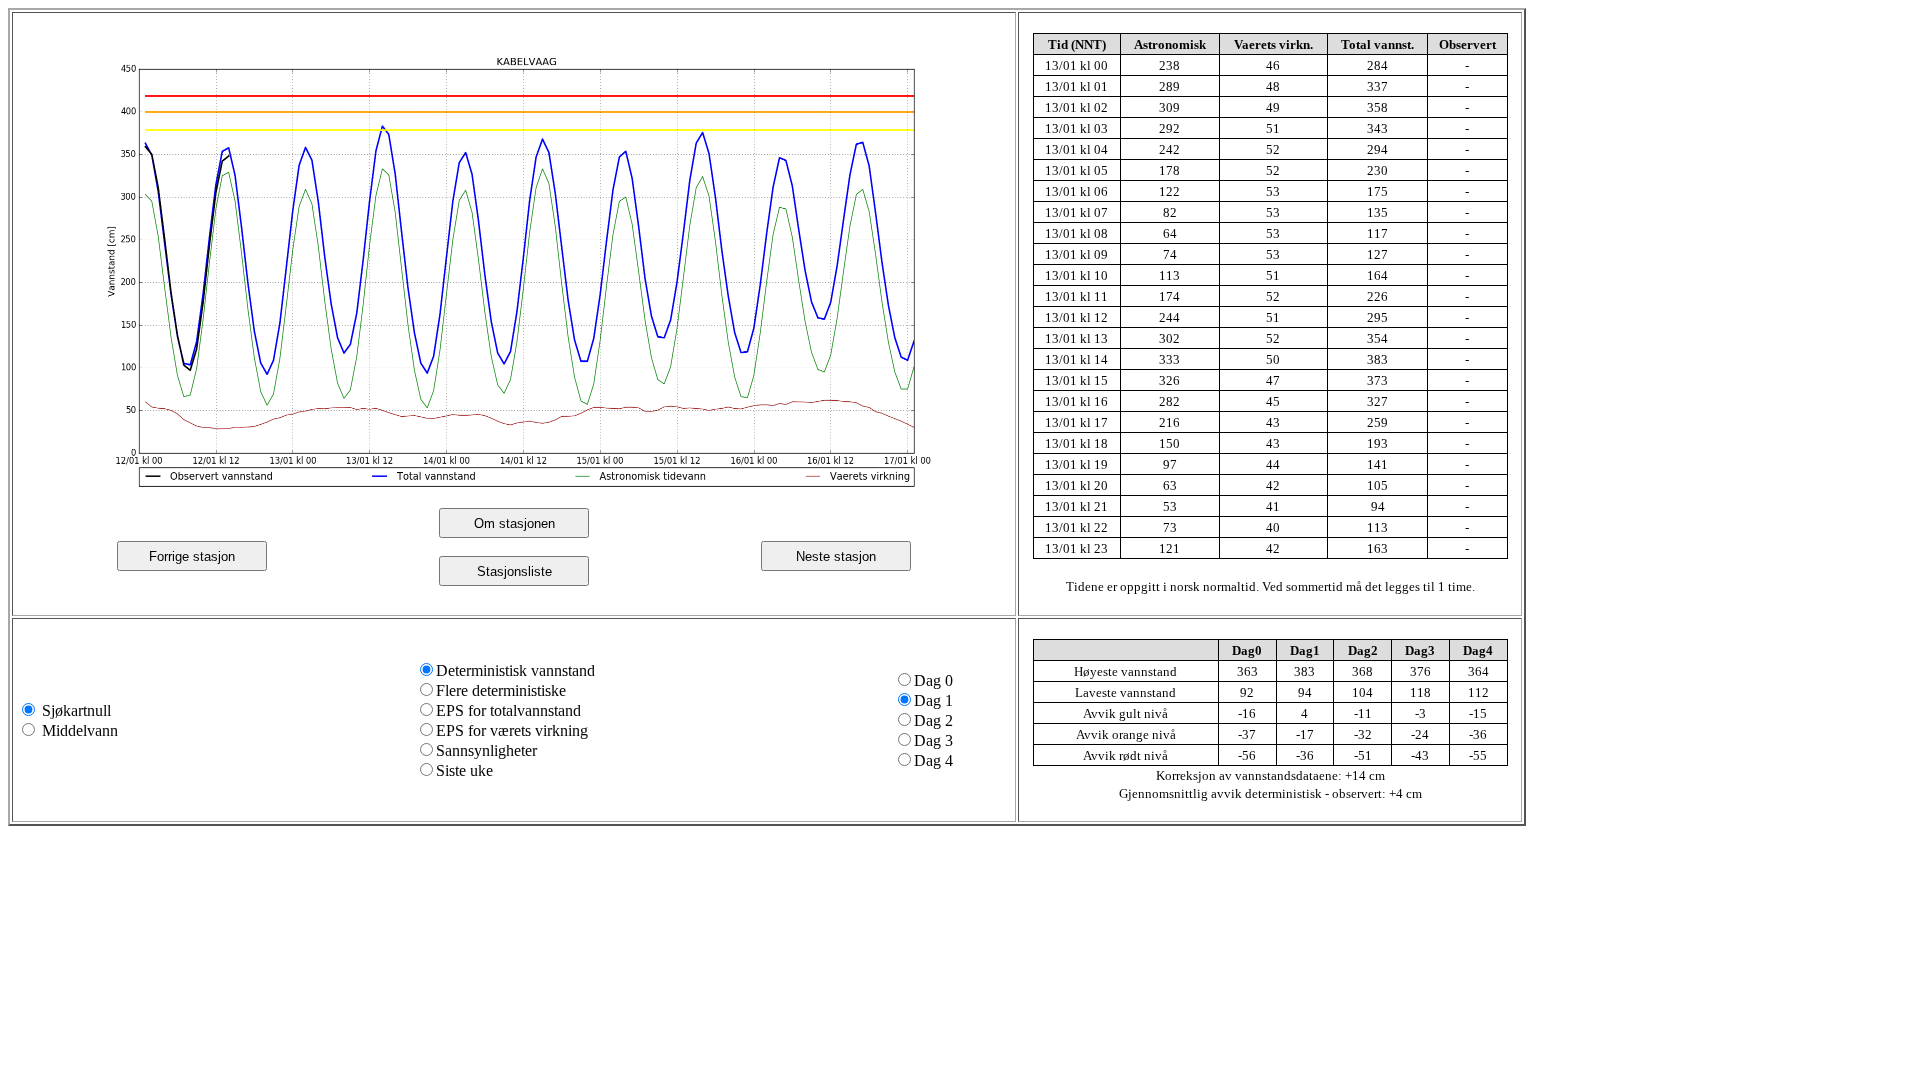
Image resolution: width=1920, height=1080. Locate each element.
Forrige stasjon (192, 556)
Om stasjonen (514, 523)
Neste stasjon (836, 556)
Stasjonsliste (514, 571)
